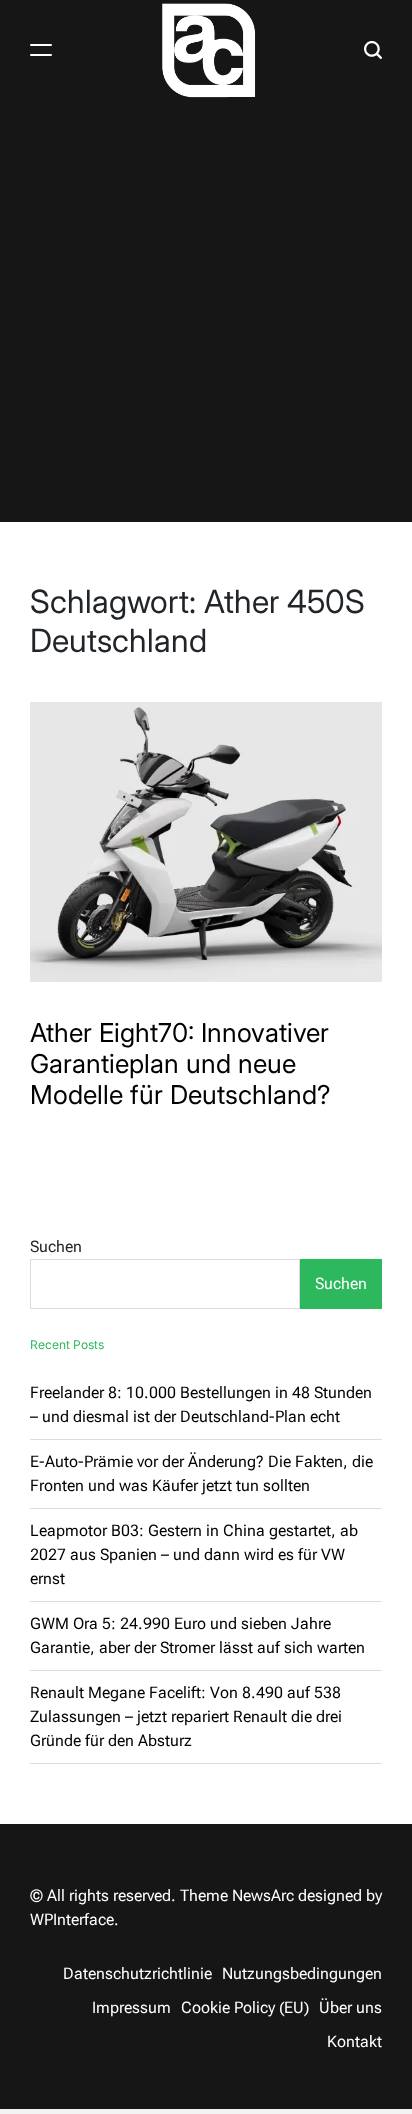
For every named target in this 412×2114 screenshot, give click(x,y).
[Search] (373, 50)
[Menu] (41, 50)
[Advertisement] (206, 316)
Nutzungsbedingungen (302, 1973)
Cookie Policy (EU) (245, 2007)
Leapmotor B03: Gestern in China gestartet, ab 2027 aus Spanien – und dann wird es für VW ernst (194, 1554)
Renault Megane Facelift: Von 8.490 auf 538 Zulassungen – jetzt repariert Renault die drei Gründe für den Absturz (186, 1716)
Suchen (56, 1246)
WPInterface (72, 1919)
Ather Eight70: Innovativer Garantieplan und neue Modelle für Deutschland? (180, 1063)
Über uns (350, 2007)
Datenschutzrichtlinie (137, 1973)
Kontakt (354, 2041)
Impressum (131, 2007)
